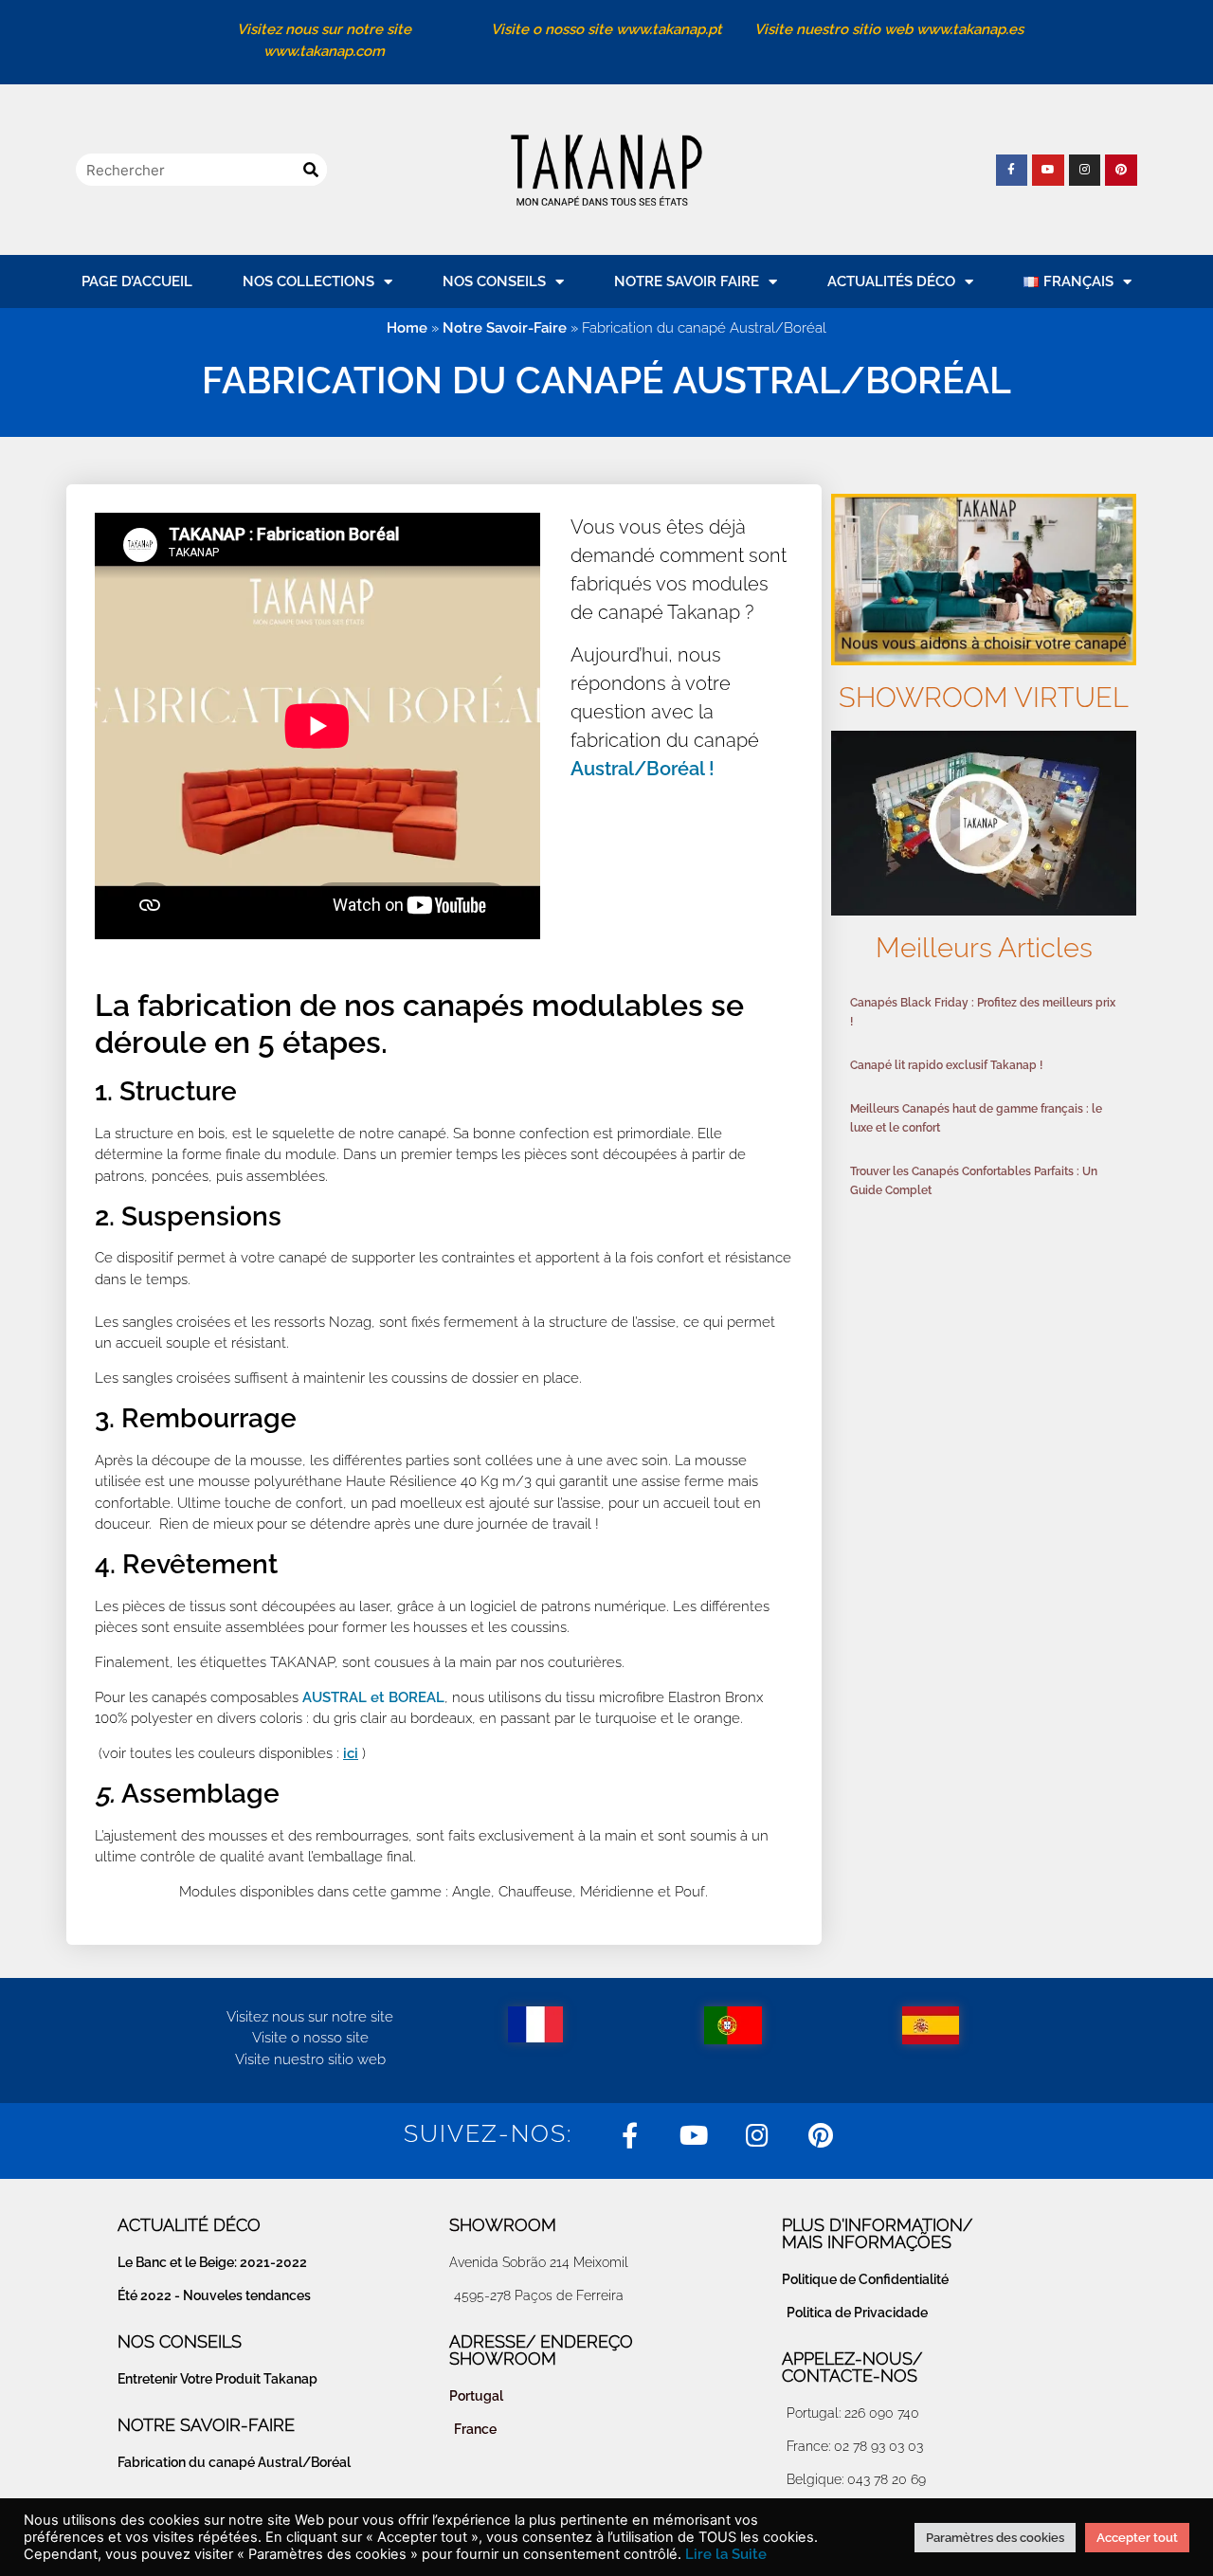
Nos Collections (308, 281)
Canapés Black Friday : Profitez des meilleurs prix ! (983, 1012)
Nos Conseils (494, 281)
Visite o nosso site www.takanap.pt (606, 29)
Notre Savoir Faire (687, 281)
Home (407, 328)
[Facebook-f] (1012, 171)
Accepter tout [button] (1137, 2538)
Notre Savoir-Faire (505, 328)
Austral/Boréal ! (643, 769)
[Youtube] (1048, 171)
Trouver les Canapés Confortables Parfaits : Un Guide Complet (974, 1181)
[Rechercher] (311, 170)
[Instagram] (1085, 171)
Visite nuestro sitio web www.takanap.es (889, 29)
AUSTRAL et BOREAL (373, 1697)
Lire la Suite (726, 2554)
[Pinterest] (1121, 171)
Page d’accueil (137, 281)
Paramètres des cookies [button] (995, 2538)
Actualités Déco (891, 281)
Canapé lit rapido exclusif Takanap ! (946, 1065)
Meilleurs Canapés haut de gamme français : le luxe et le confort (976, 1118)
